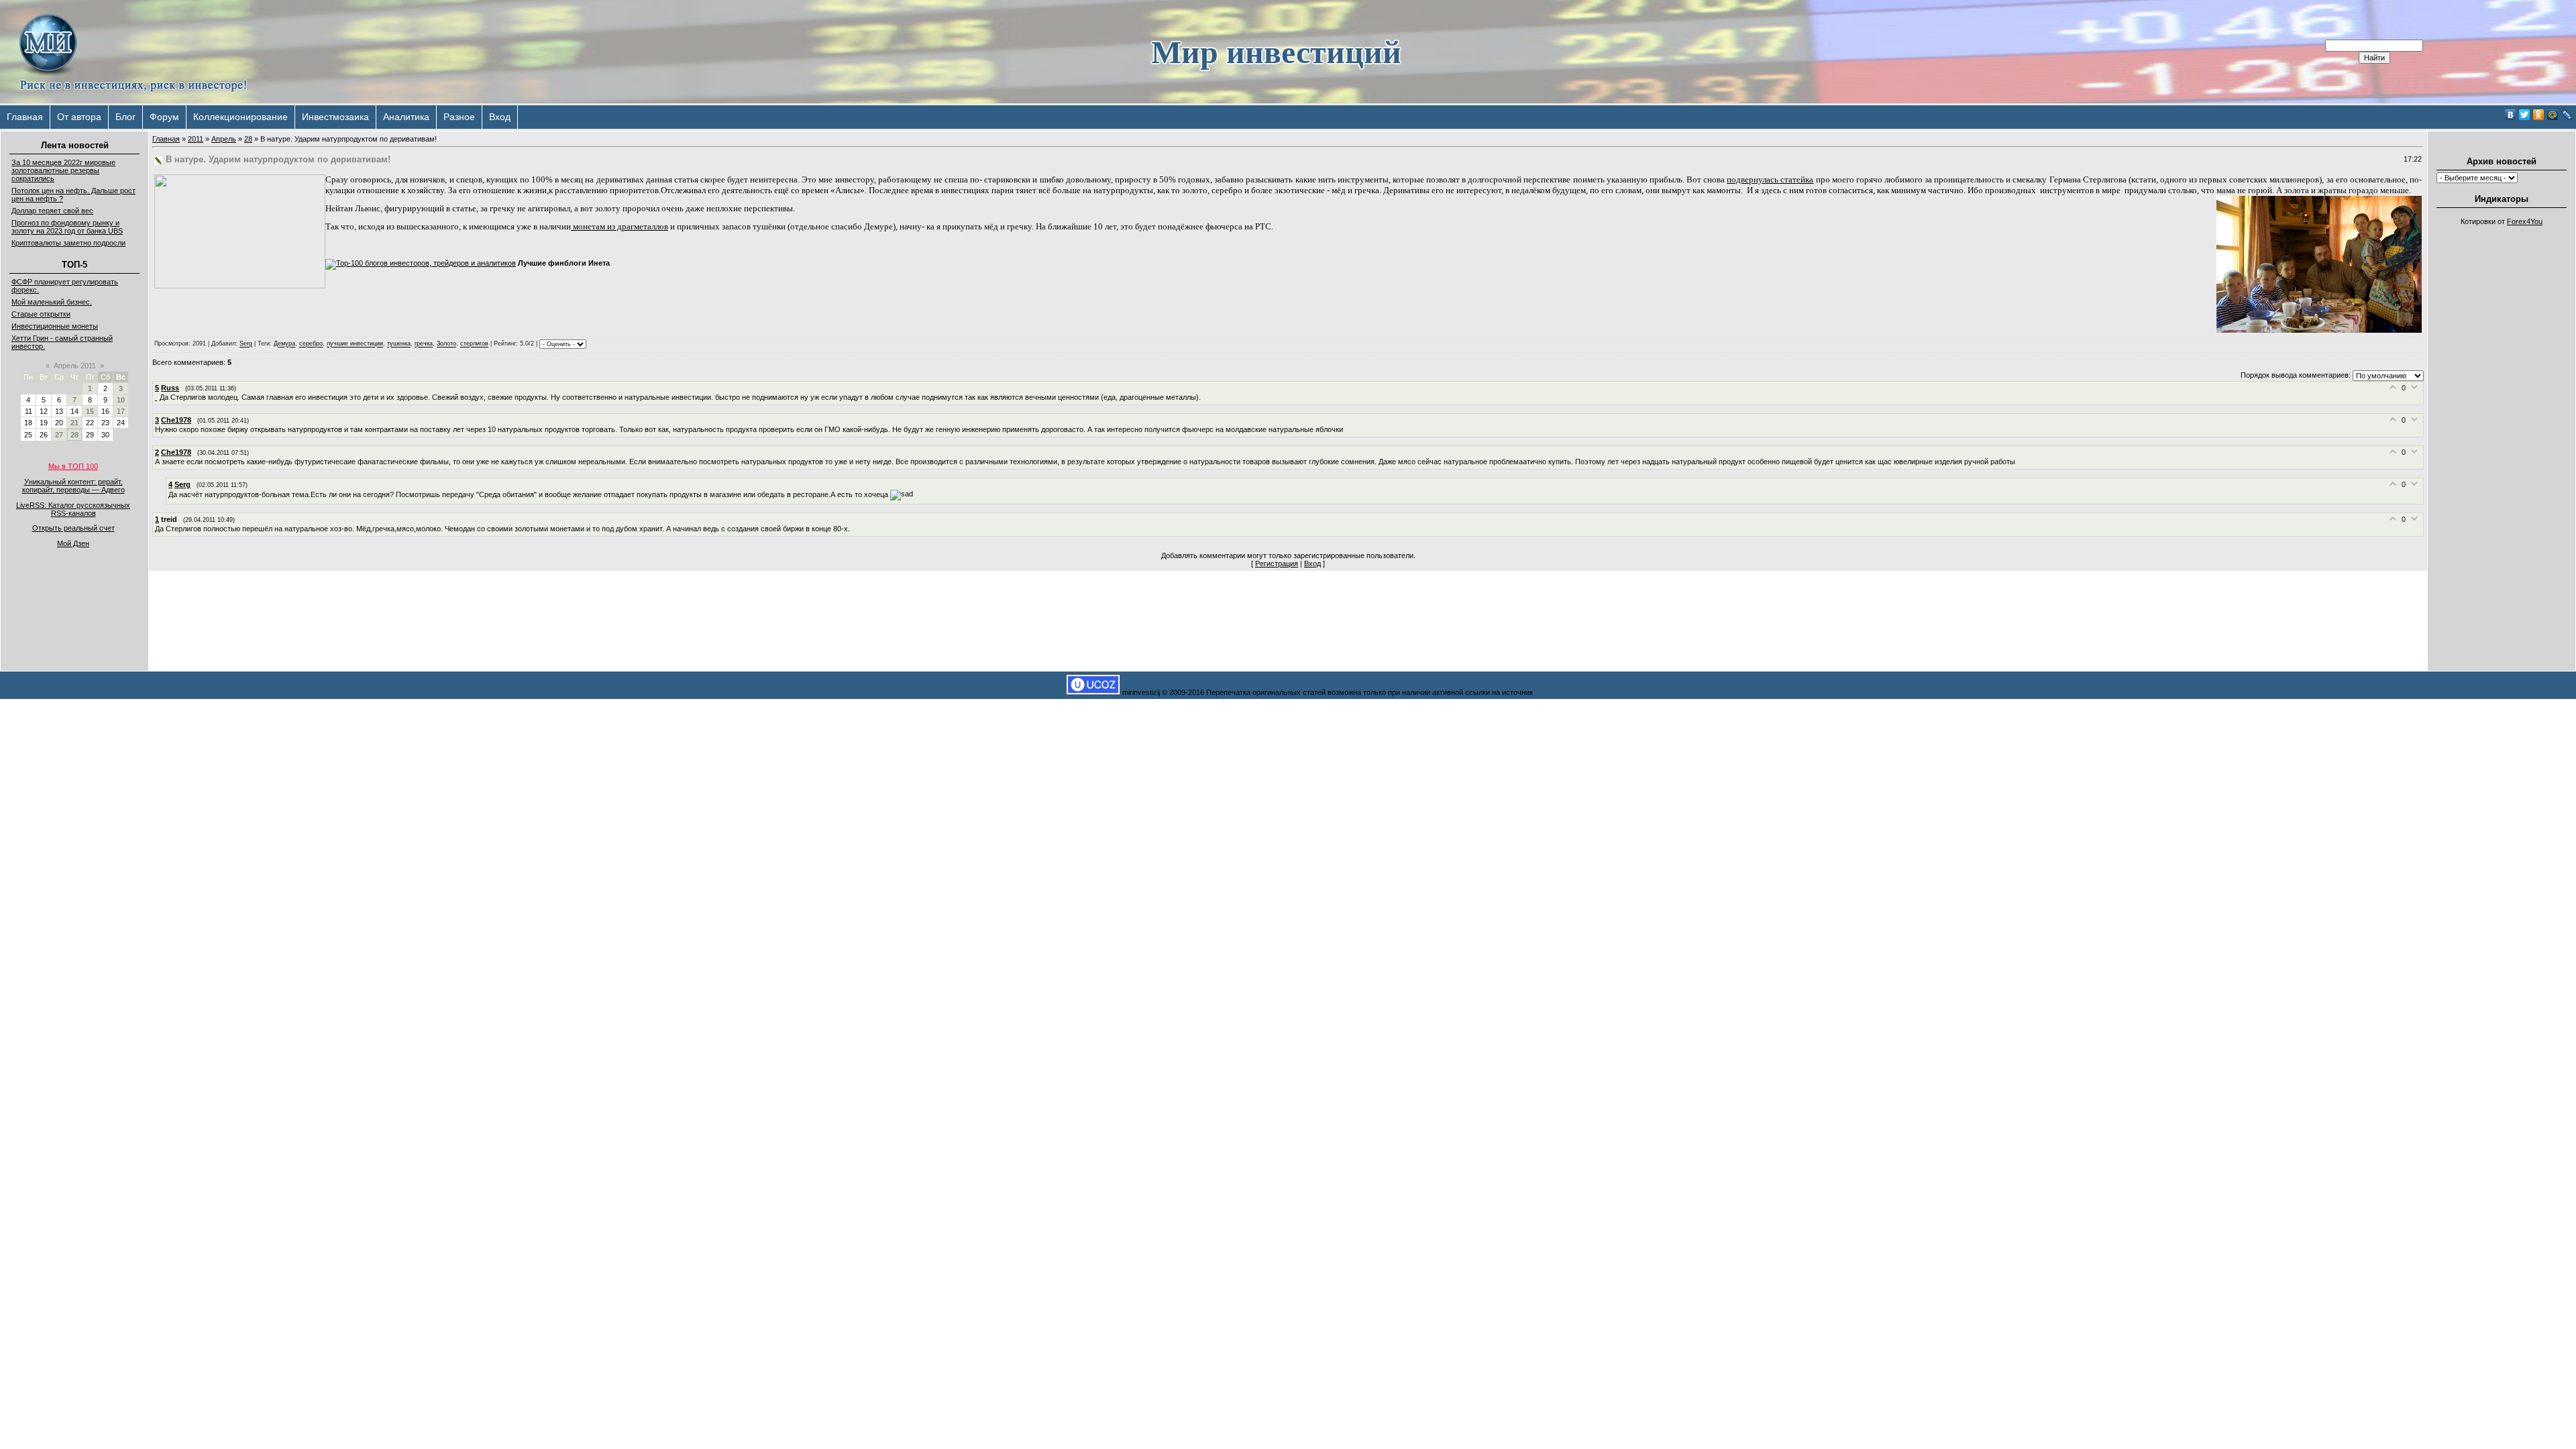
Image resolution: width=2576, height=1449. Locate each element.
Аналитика (406, 117)
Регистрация (1277, 563)
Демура (284, 344)
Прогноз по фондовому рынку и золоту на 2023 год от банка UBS (67, 227)
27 (59, 435)
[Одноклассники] (2539, 115)
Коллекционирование (240, 117)
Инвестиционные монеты (55, 326)
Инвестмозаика (335, 117)
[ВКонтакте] (2511, 115)
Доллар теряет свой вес (52, 211)
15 (90, 411)
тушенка (399, 344)
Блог (125, 117)
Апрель (224, 139)
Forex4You (2525, 221)
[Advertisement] (2502, 433)
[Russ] (157, 397)
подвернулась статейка (1770, 179)
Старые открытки (41, 314)
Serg (246, 344)
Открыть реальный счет (73, 528)
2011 (196, 139)
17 (121, 411)
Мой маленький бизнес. (52, 302)
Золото (446, 344)
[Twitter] (2525, 115)
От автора (79, 117)
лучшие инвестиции (355, 344)
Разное (459, 117)
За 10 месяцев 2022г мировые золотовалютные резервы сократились (63, 170)
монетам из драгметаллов (620, 226)
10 (121, 400)
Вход (500, 117)
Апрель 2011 (75, 366)
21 (74, 423)
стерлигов (474, 344)
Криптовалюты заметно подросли (68, 243)
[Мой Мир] (2553, 115)
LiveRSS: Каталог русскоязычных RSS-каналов (73, 509)
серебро (311, 344)
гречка (424, 344)
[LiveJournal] (2567, 115)
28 (74, 435)
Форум (164, 117)
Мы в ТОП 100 (73, 466)
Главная (25, 117)
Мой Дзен (73, 543)
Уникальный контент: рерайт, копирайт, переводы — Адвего (73, 486)
